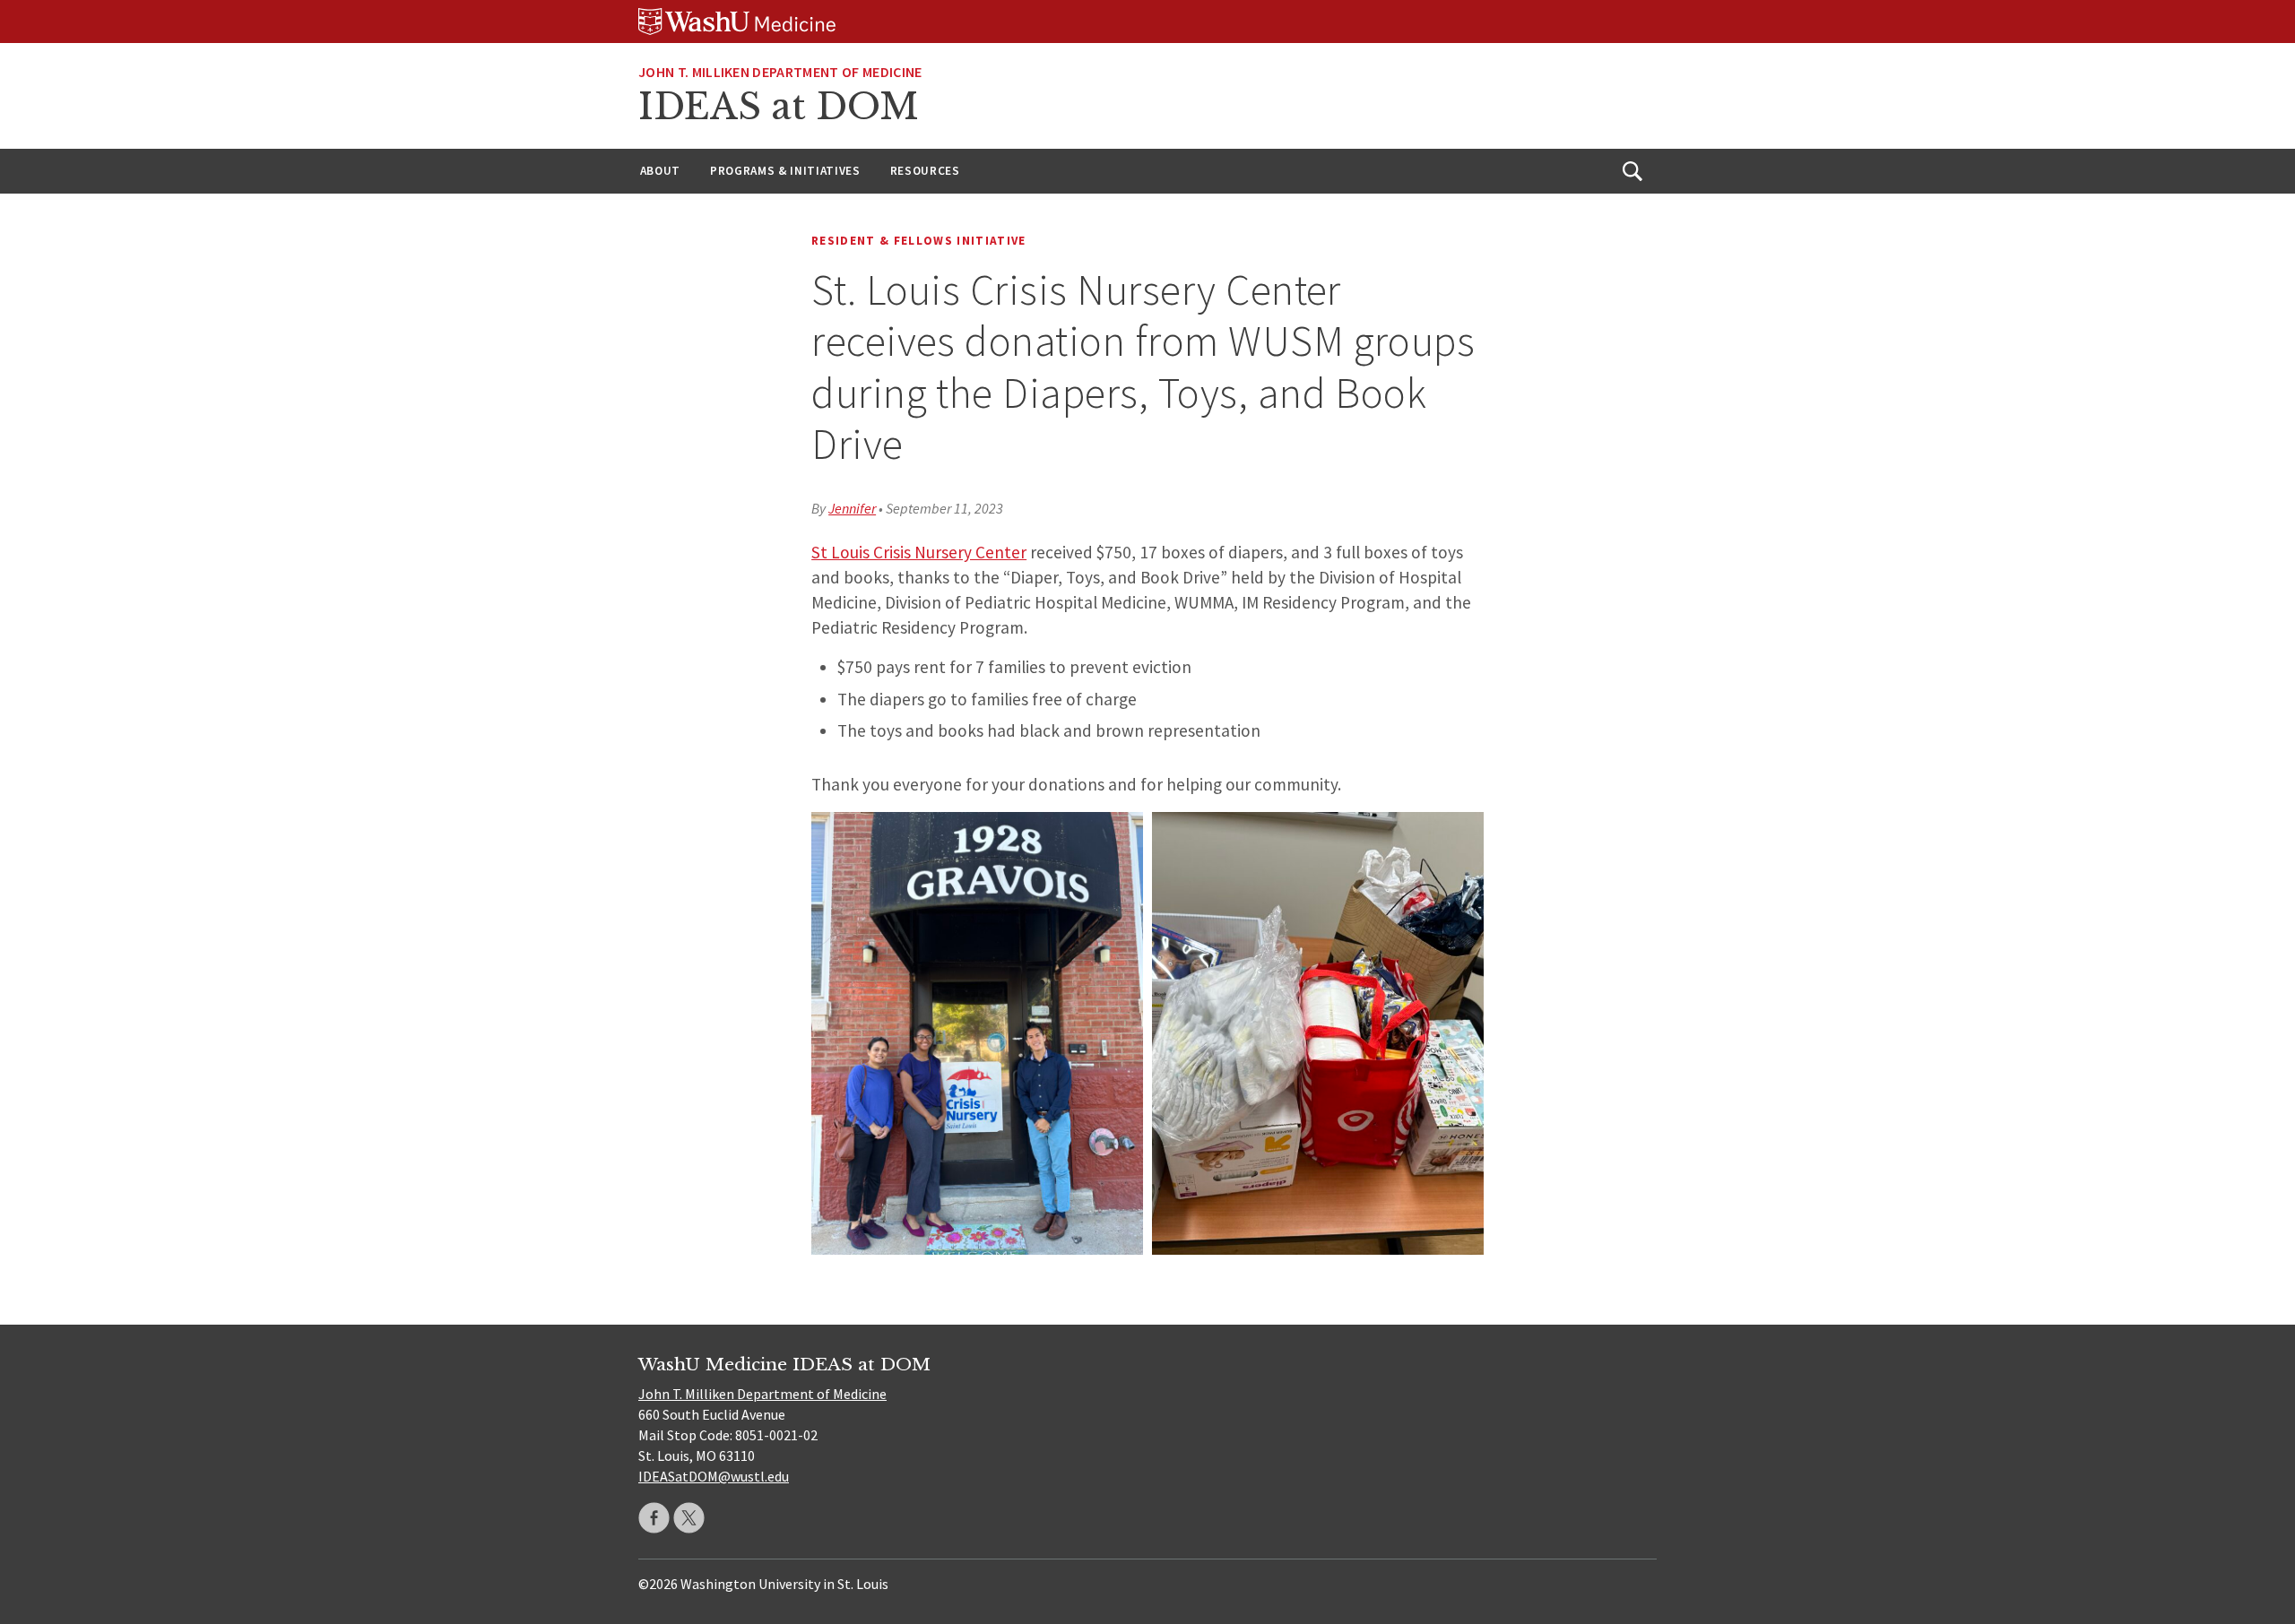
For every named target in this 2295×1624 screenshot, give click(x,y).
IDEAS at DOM (779, 107)
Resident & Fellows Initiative (919, 241)
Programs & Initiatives (785, 171)
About (660, 171)
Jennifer (852, 508)
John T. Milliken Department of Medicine (780, 72)
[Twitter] (689, 1518)
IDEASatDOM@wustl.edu (714, 1476)
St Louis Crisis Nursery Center (919, 552)
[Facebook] (654, 1518)
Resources (925, 171)
